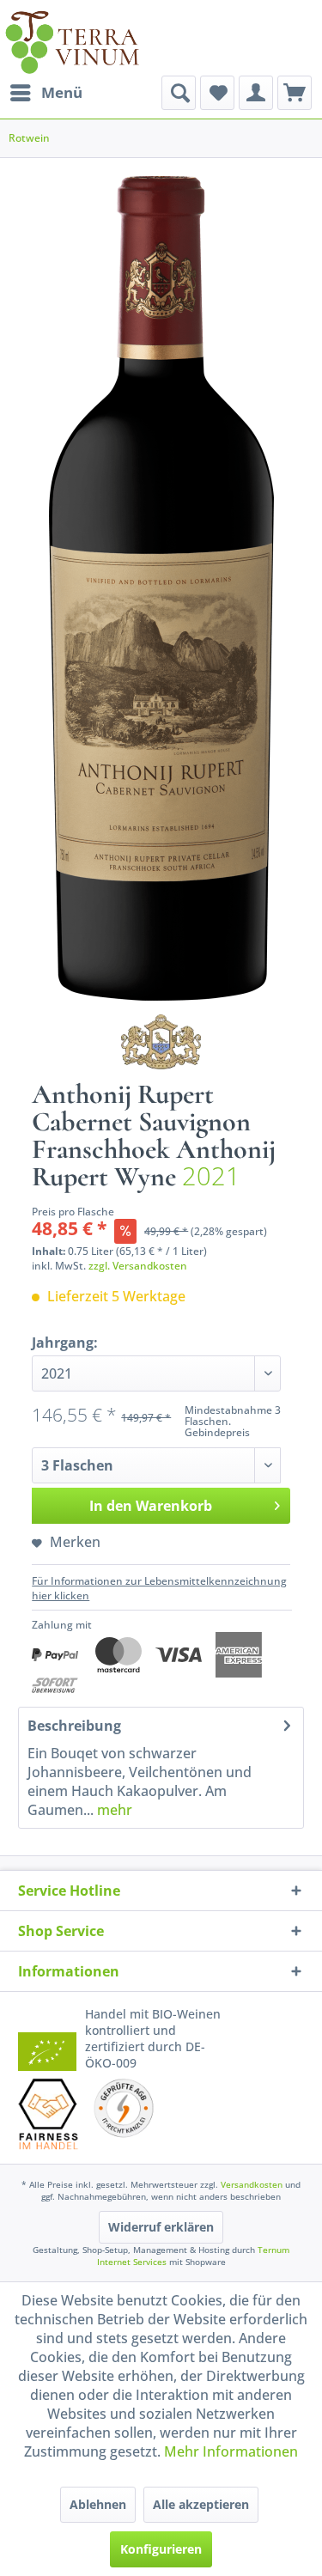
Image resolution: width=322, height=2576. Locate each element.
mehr (113, 1810)
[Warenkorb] (295, 93)
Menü (62, 92)
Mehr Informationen (231, 2451)
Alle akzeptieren (201, 2504)
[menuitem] (46, 93)
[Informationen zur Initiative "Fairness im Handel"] (49, 2114)
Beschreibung (74, 1726)
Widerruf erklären (161, 2227)
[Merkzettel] (217, 93)
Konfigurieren (161, 2549)
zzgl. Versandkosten (138, 1266)
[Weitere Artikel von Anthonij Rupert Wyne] (161, 1042)
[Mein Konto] (256, 93)
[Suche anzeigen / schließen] (179, 93)
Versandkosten (252, 2184)
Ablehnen (98, 2504)
